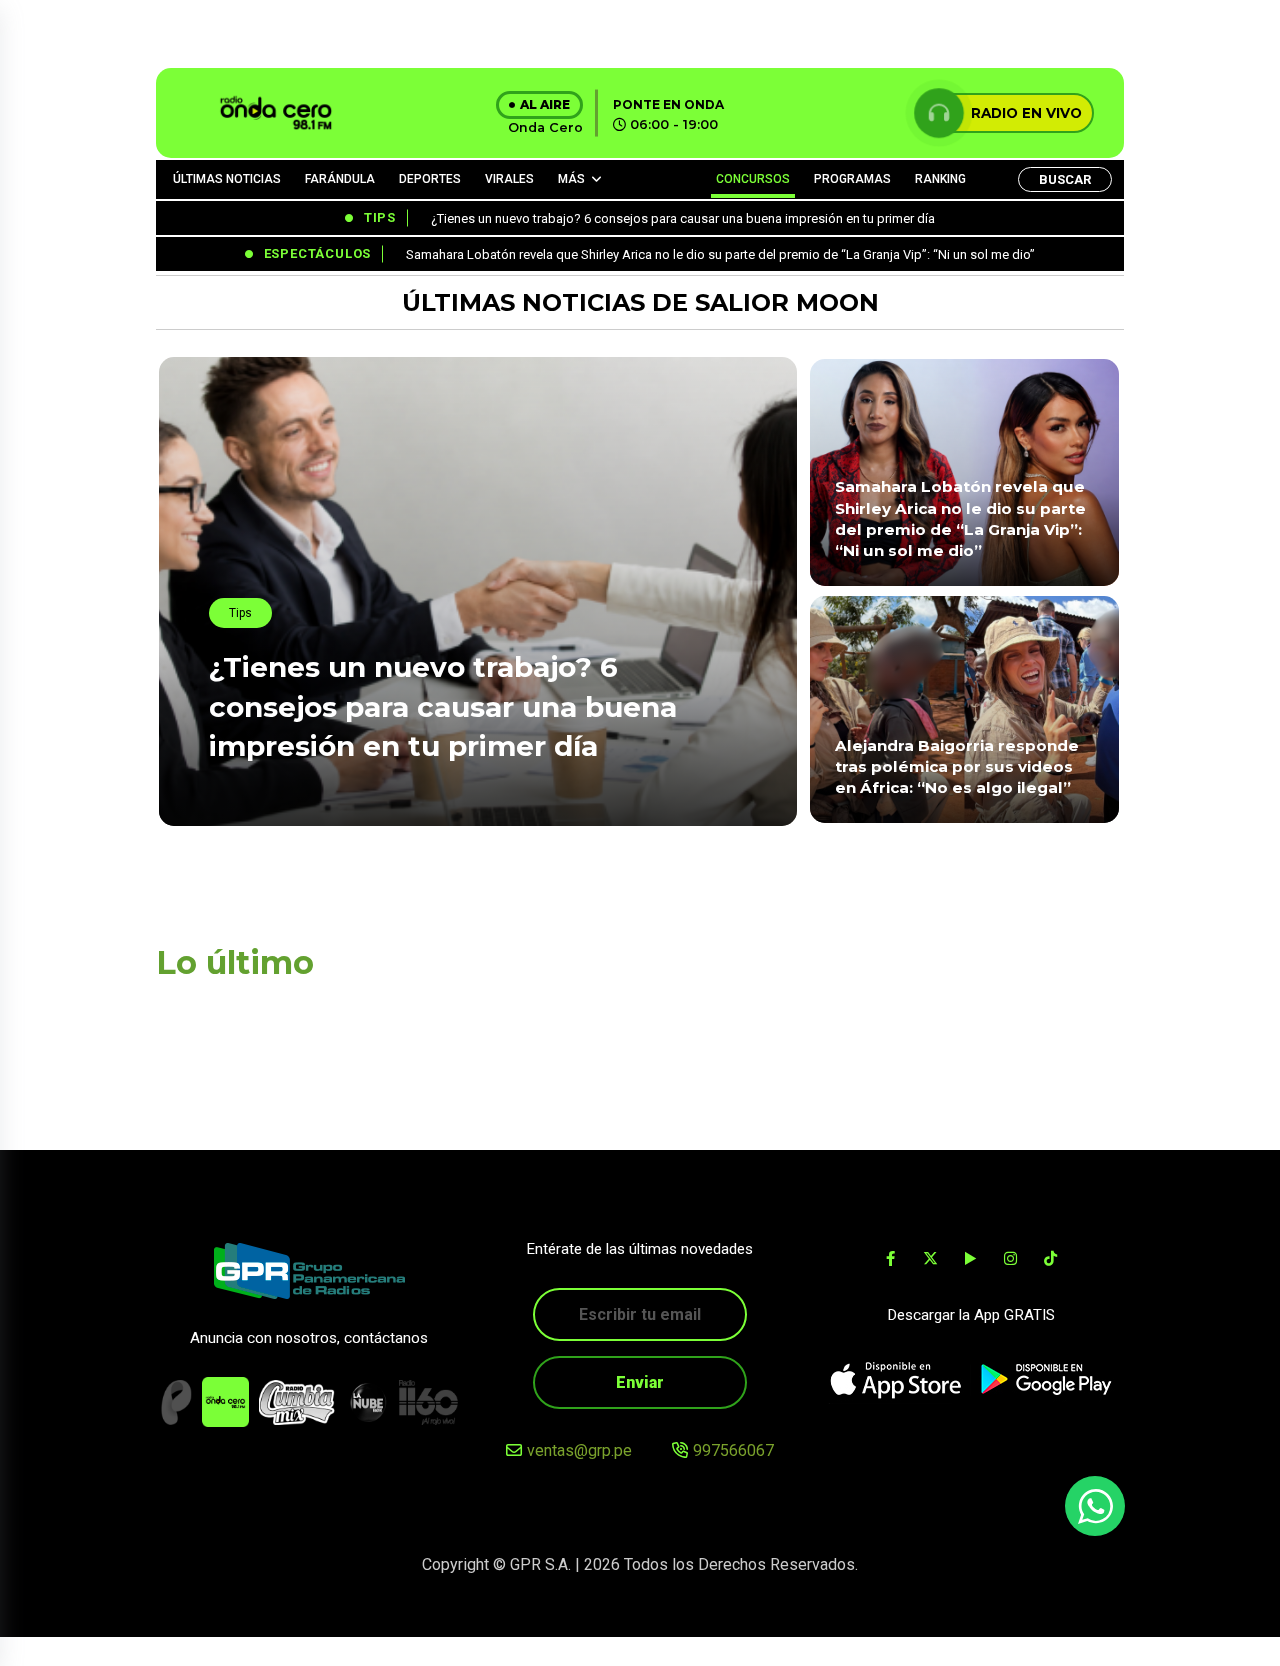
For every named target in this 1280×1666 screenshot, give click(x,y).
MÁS (571, 179)
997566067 (733, 1450)
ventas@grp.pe (579, 1450)
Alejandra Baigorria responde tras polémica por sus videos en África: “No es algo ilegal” (957, 767)
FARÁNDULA (340, 179)
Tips (240, 613)
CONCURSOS (753, 179)
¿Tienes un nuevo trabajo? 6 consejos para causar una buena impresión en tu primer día (443, 706)
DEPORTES (430, 179)
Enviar (640, 1382)
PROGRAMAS (852, 179)
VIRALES (509, 179)
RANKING (940, 179)
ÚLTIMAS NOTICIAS (227, 179)
